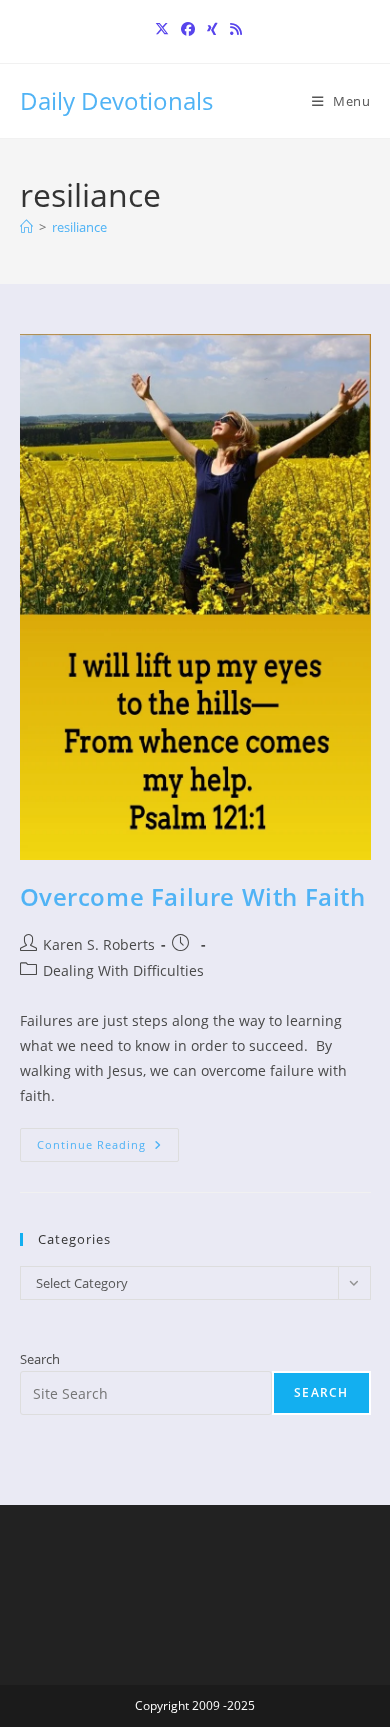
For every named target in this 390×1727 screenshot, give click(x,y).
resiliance (79, 227)
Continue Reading (108, 1148)
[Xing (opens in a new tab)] (212, 29)
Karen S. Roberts (99, 944)
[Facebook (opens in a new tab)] (188, 29)
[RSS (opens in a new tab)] (233, 29)
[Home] (26, 227)
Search (40, 1359)
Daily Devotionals (116, 100)
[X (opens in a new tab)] (162, 29)
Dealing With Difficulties (123, 970)
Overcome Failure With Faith (193, 896)
